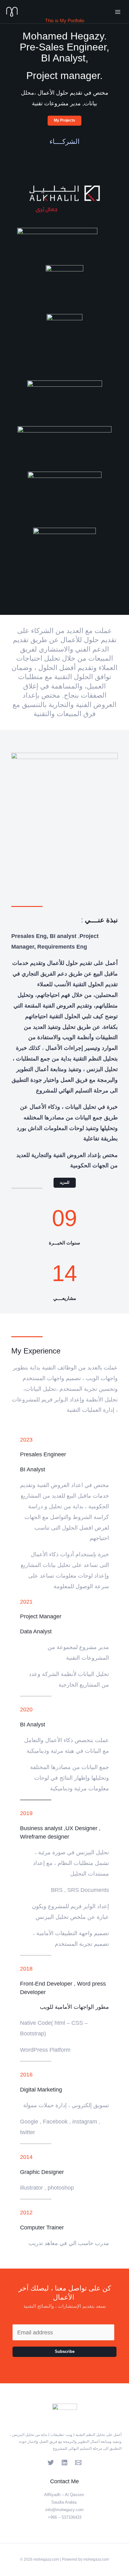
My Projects (64, 120)
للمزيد (65, 1182)
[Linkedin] (64, 2463)
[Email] (78, 2463)
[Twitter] (51, 2463)
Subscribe (65, 2351)
